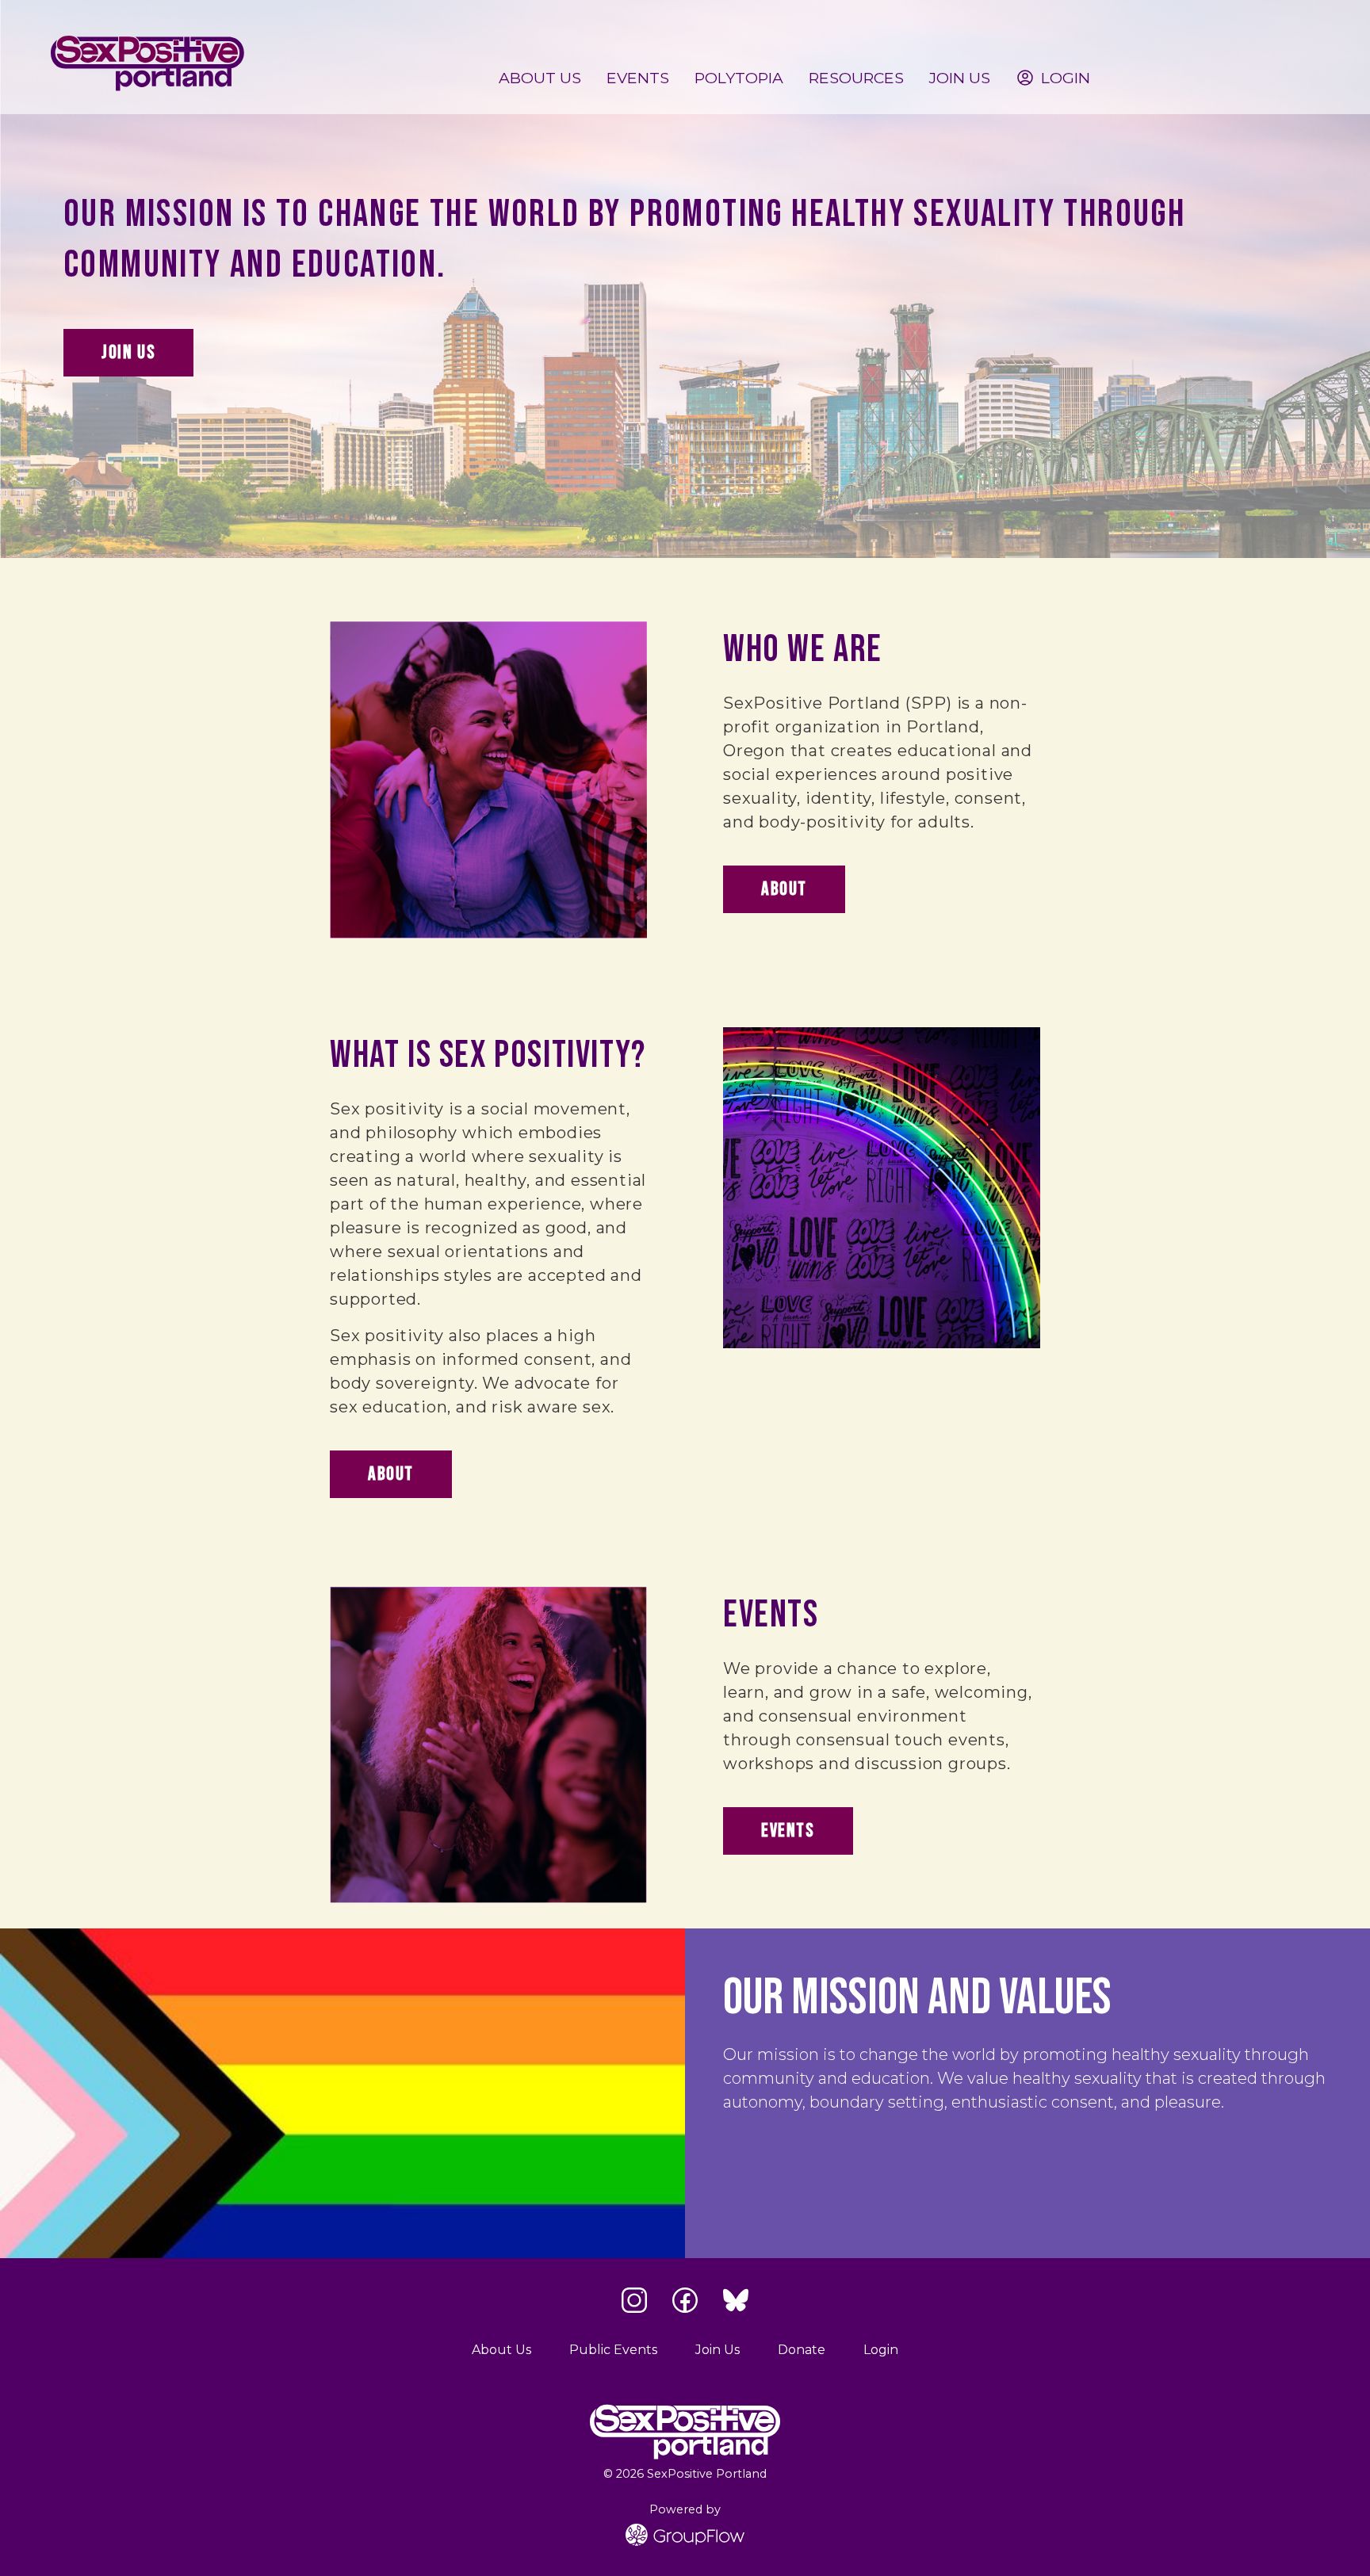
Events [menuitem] (638, 78)
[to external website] (634, 2300)
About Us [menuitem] (540, 78)
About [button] (784, 889)
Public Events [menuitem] (613, 2350)
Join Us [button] (128, 352)
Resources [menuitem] (856, 78)
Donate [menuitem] (802, 2350)
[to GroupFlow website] (685, 2535)
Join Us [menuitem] (960, 78)
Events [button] (788, 1831)
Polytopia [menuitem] (739, 78)
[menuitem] (1053, 78)
